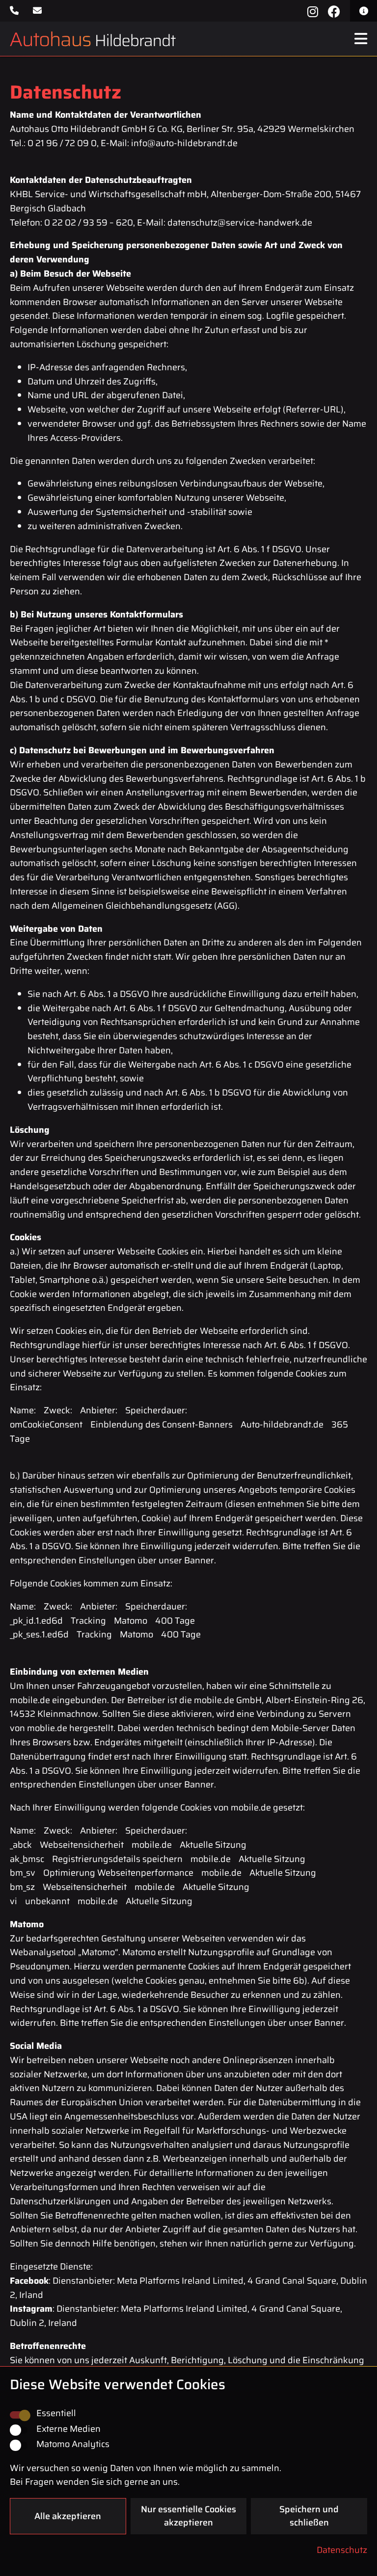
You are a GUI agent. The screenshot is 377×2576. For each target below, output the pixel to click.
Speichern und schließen (309, 2516)
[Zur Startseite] (89, 39)
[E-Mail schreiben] (39, 11)
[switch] (19, 2430)
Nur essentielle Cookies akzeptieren (188, 2516)
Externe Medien (68, 2429)
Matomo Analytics (73, 2444)
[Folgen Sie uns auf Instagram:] (313, 11)
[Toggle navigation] (361, 39)
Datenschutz (342, 2550)
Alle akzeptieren (68, 2516)
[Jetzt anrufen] (16, 11)
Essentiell (56, 2413)
